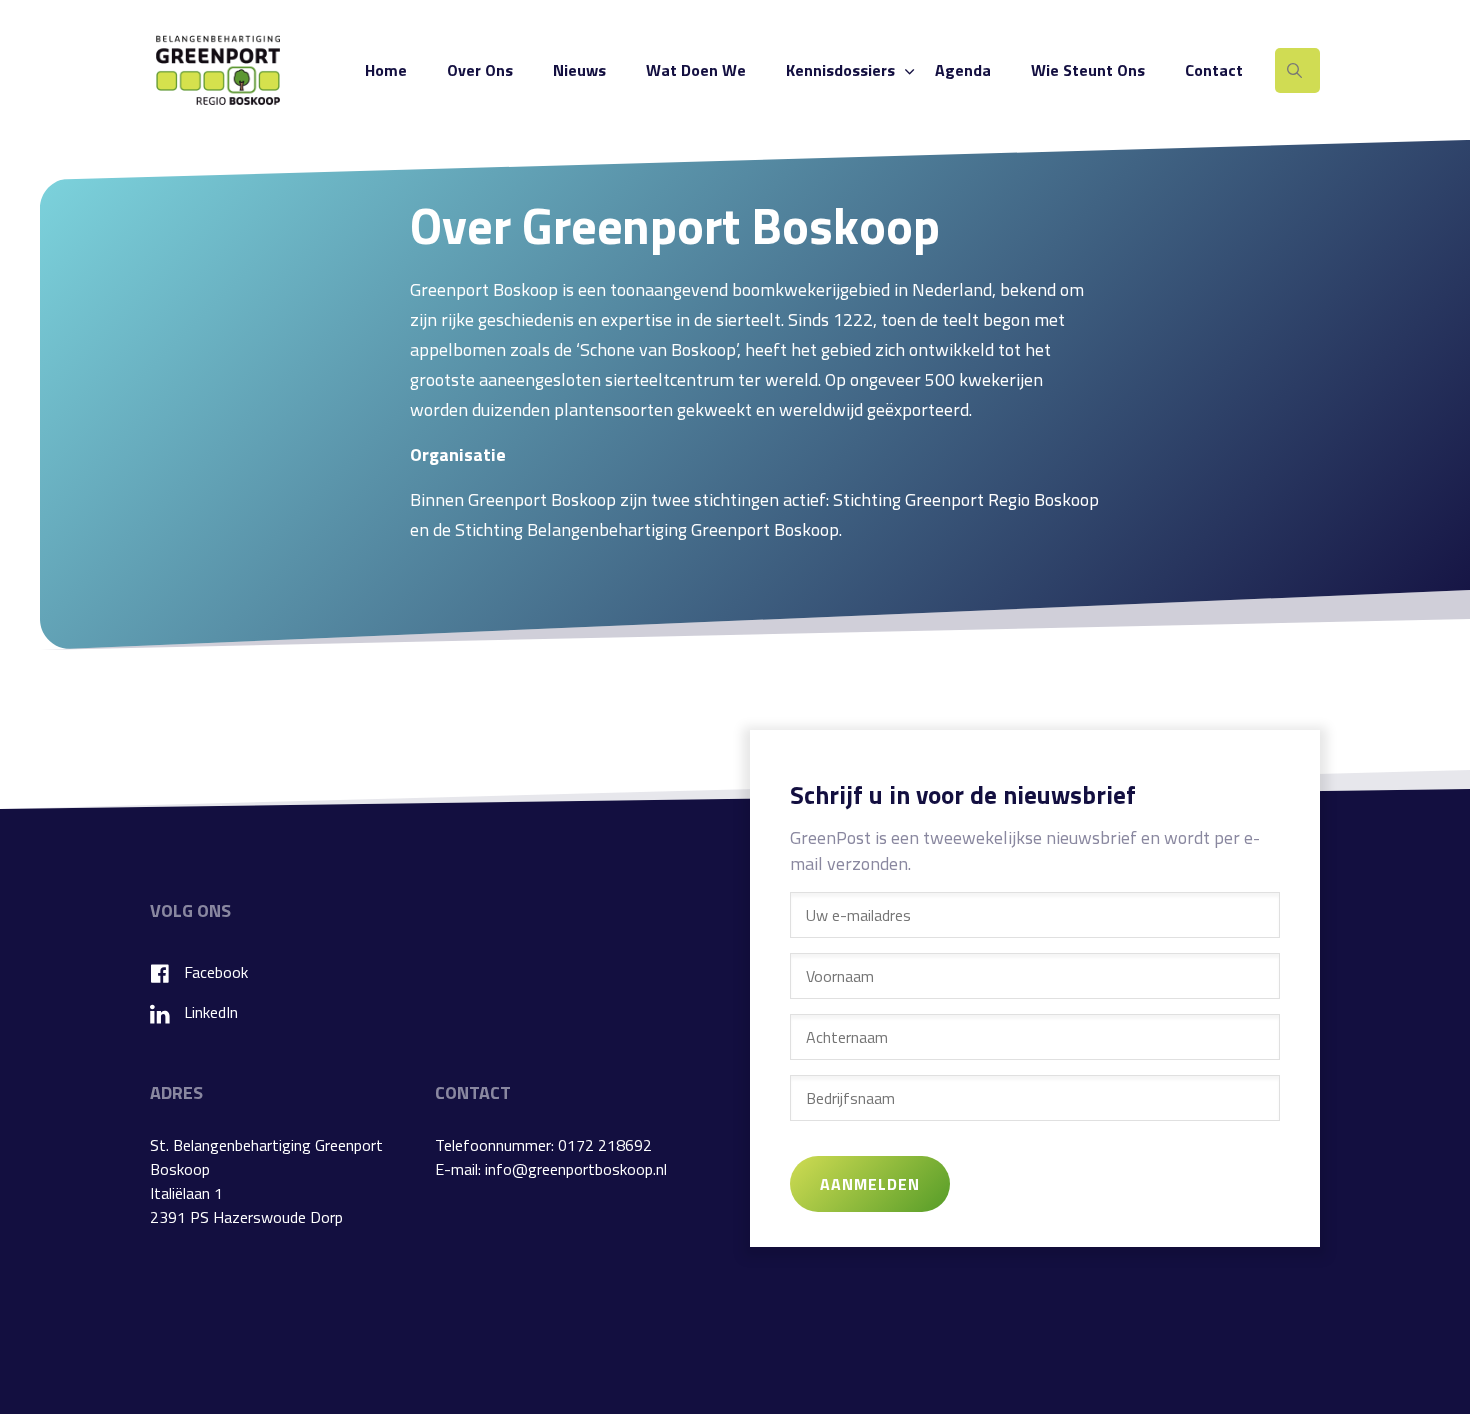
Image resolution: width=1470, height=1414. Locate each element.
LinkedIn (211, 1012)
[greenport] (218, 70)
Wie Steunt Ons (1088, 70)
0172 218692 (605, 1145)
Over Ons (480, 70)
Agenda (963, 70)
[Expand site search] (1297, 70)
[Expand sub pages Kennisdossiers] (909, 70)
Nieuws (579, 70)
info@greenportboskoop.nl (576, 1169)
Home (386, 70)
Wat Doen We (696, 70)
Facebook (216, 972)
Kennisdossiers (840, 70)
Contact (1214, 70)
